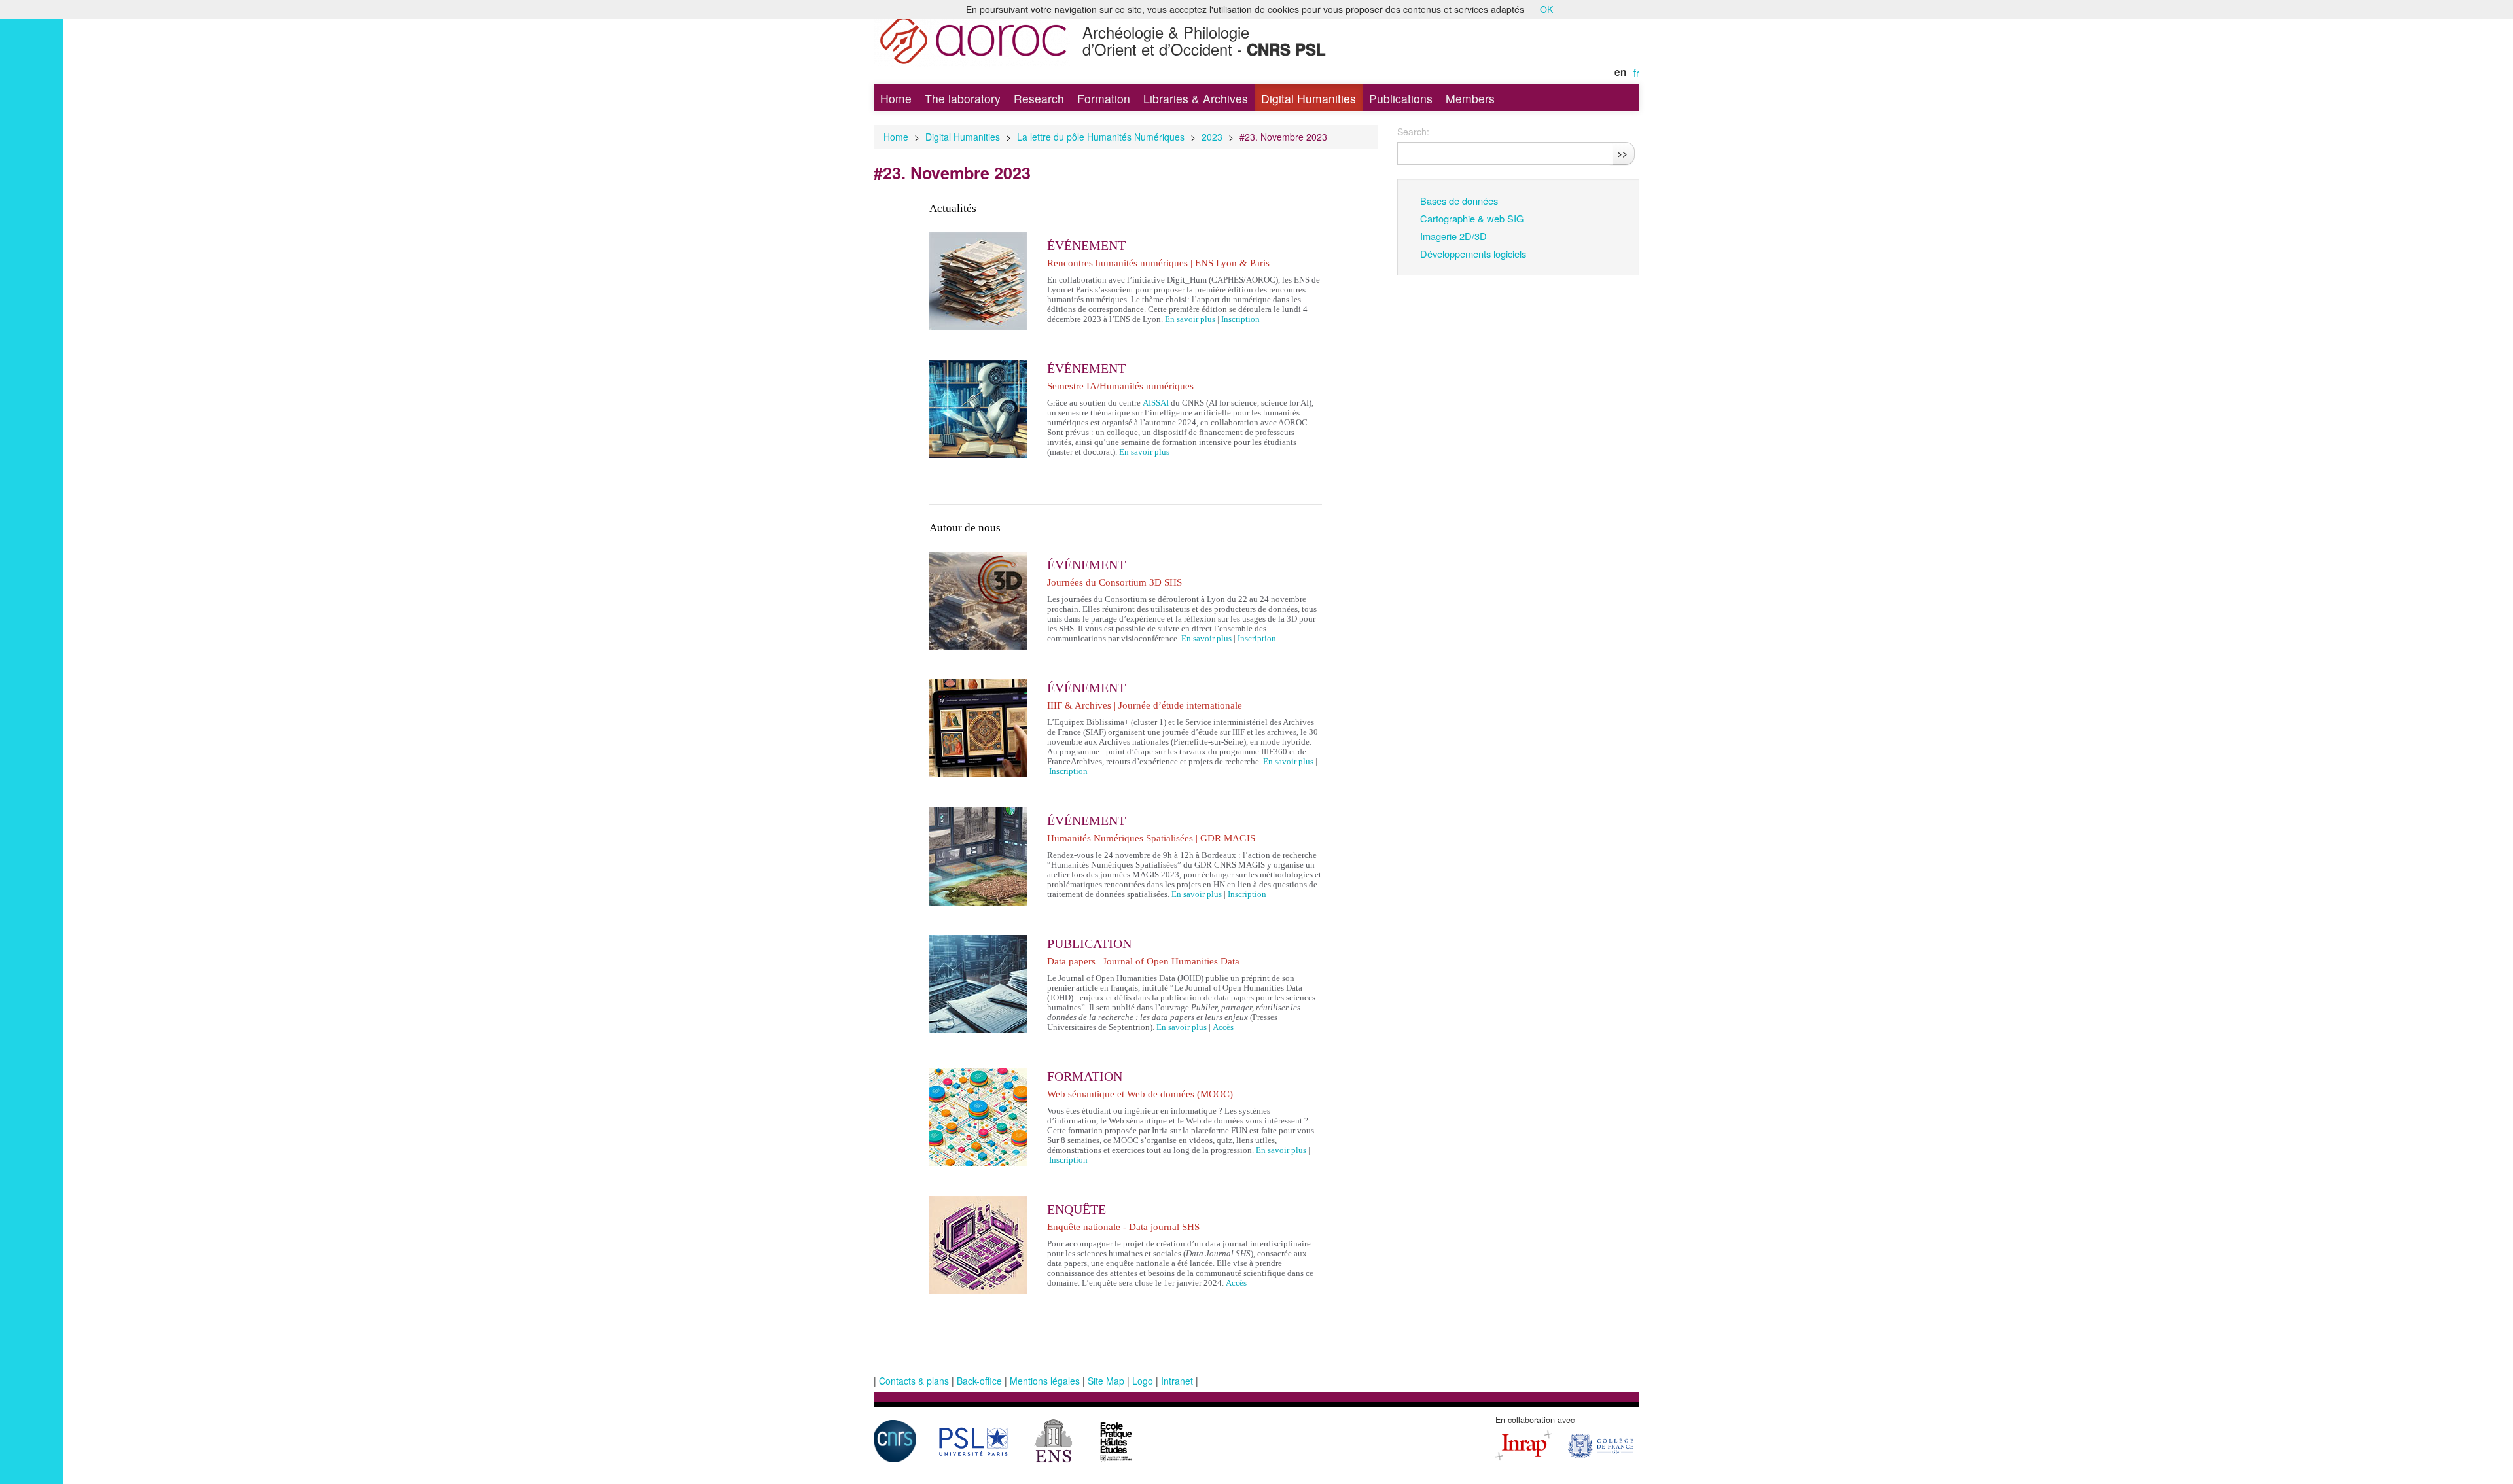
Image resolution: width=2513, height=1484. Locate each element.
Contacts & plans (914, 1381)
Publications (1401, 98)
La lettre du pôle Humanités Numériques (1101, 137)
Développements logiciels (1473, 254)
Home (896, 98)
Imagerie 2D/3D (1453, 236)
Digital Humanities (1309, 98)
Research (1039, 98)
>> (1622, 153)
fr (1636, 72)
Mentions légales (1045, 1381)
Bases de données (1459, 201)
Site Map (1106, 1381)
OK (1546, 9)
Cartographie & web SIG (1472, 218)
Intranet (1177, 1381)
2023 (1212, 137)
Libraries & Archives (1196, 98)
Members (1470, 98)
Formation (1104, 98)
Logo (1143, 1381)
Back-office (979, 1381)
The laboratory (963, 98)
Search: (1413, 132)
